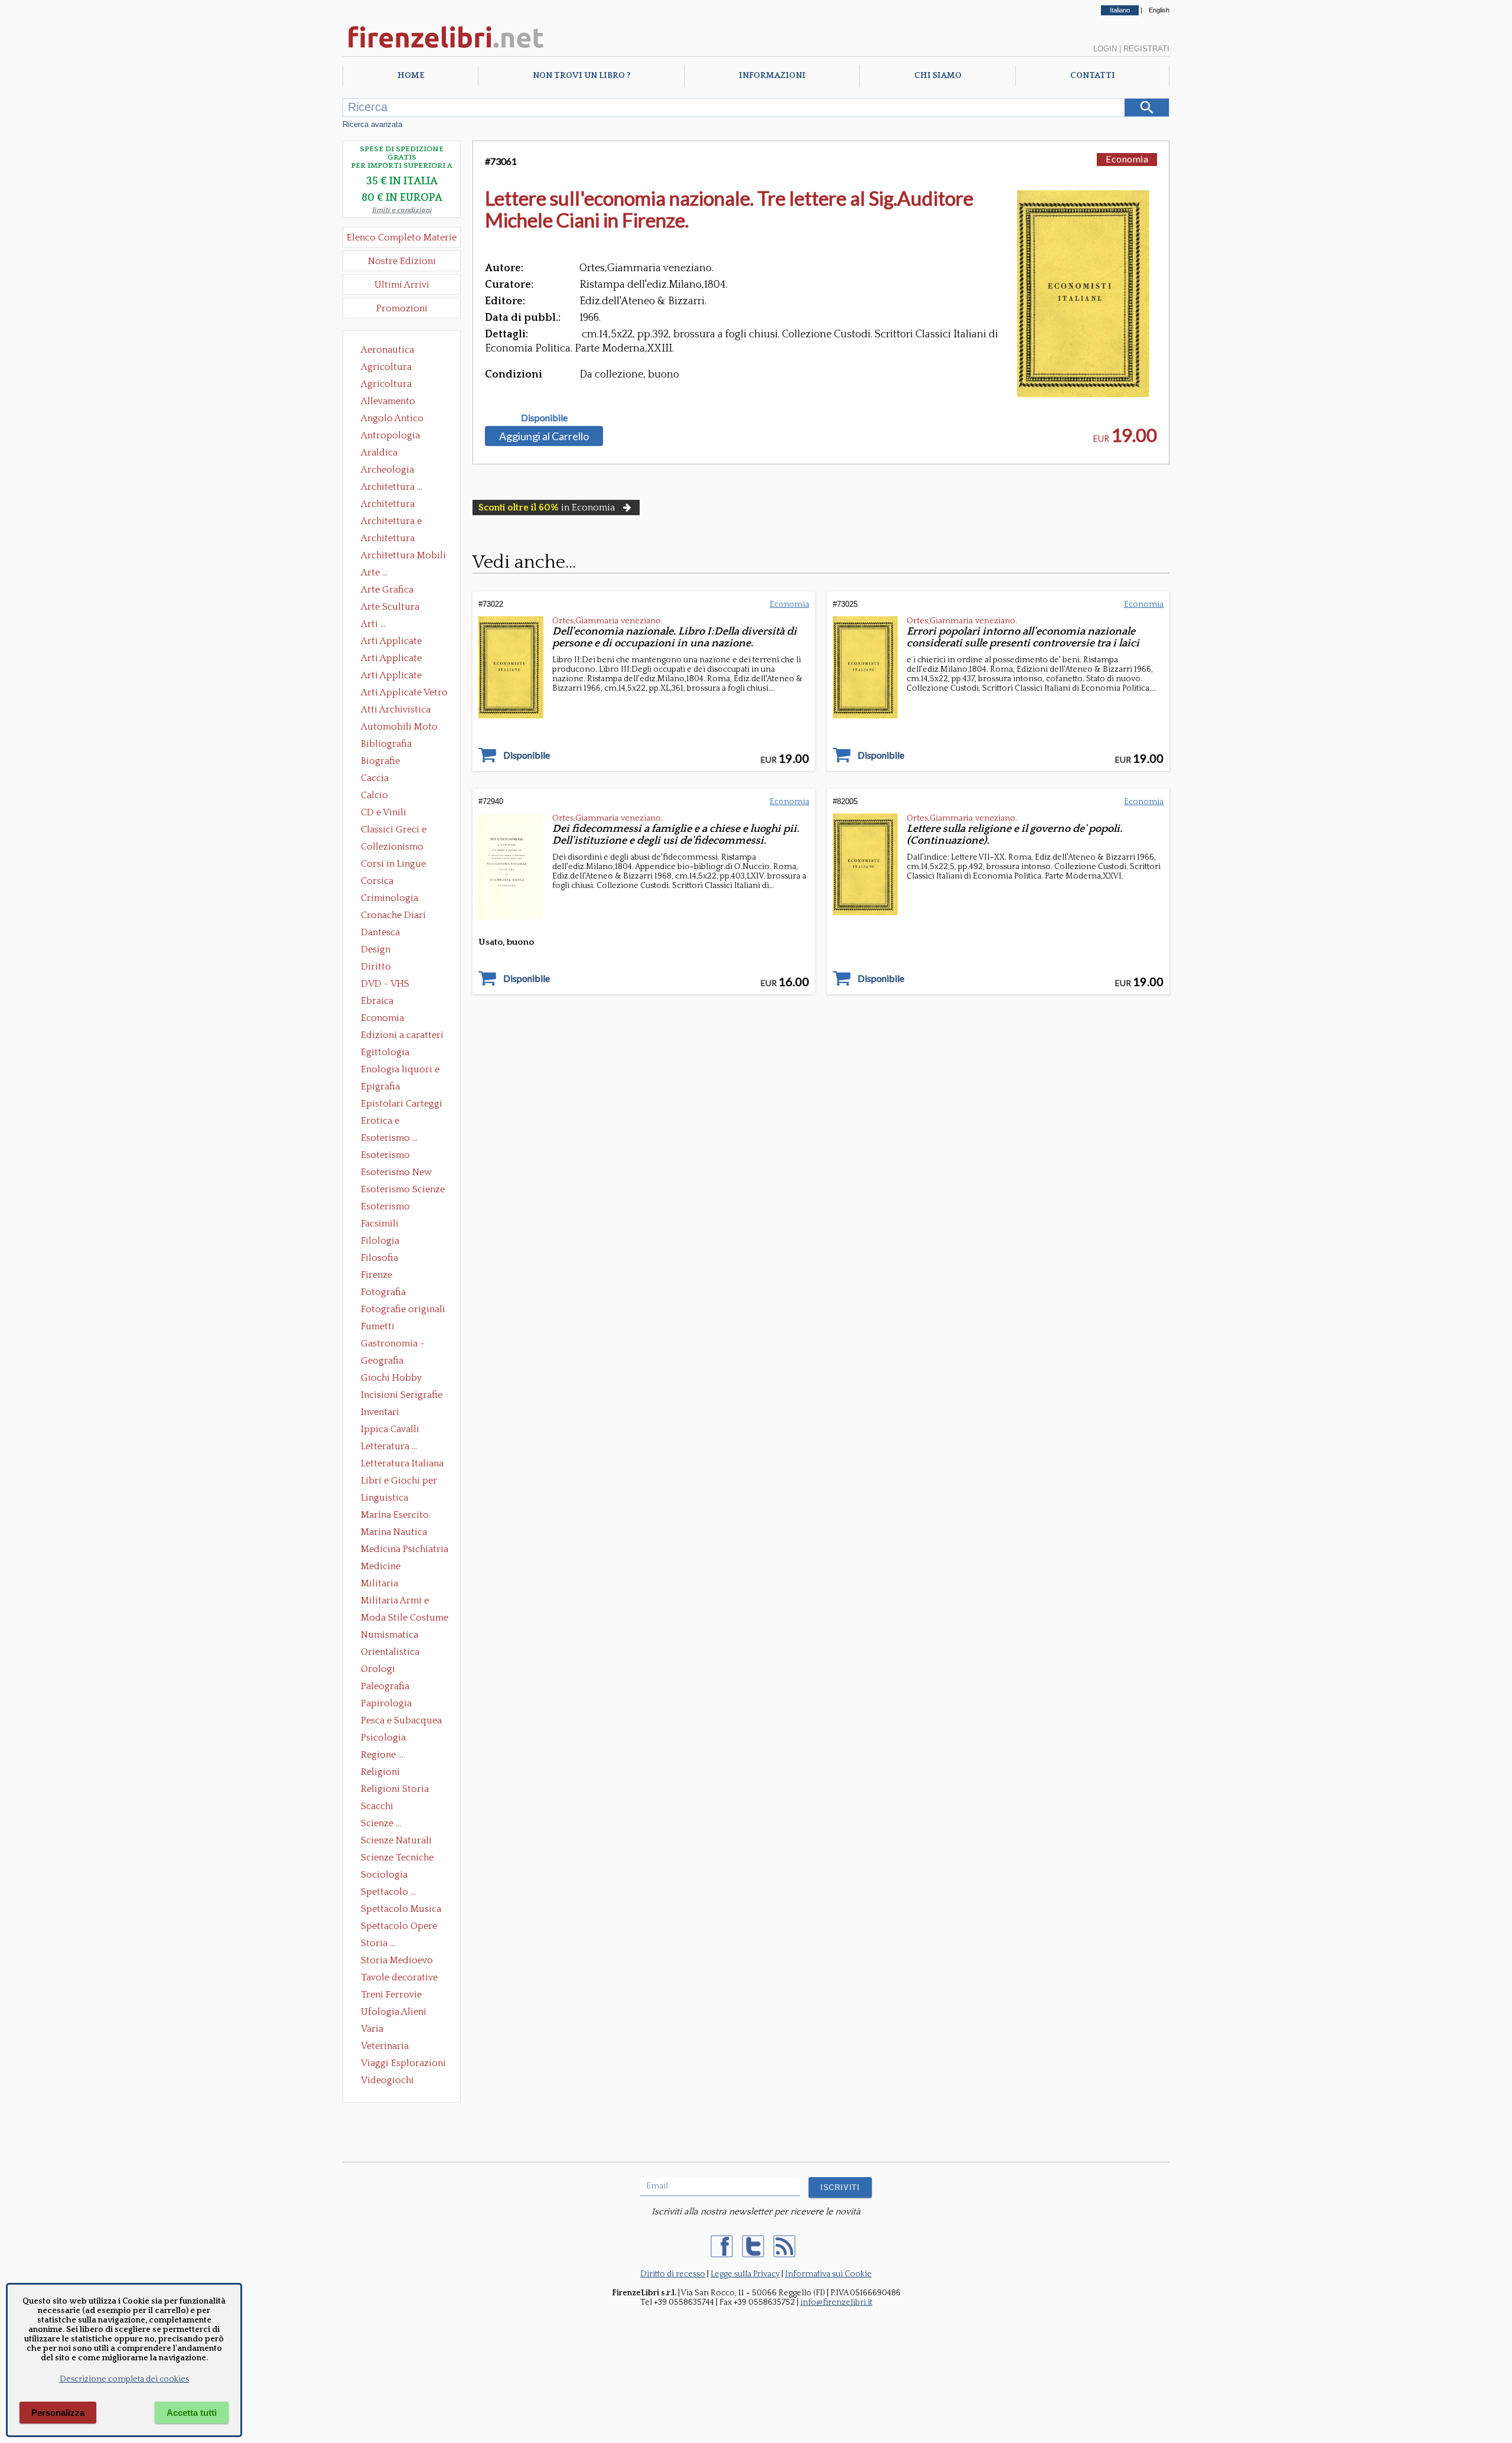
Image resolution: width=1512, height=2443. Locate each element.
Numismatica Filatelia (390, 1636)
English (1159, 10)
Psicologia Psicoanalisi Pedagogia (386, 1739)
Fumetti (378, 1326)
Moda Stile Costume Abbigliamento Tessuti (405, 1619)
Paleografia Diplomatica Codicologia (388, 1687)
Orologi (378, 1669)
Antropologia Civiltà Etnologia (397, 437)
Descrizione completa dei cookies (124, 2379)
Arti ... (373, 624)
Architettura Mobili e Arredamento (403, 557)
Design (376, 949)
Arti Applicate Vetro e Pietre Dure (404, 694)
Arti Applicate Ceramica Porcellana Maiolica (403, 642)
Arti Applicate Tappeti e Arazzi (396, 676)
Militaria (379, 1583)
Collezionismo (392, 847)
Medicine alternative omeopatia (384, 1567)
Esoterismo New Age (396, 1173)
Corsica (377, 881)
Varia (372, 2029)
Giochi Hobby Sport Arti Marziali (402, 1379)
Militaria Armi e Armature (395, 1602)
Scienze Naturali (396, 1840)
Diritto (376, 967)
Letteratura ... (389, 1446)
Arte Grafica (387, 590)
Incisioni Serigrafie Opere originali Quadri (402, 1396)
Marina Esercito (395, 1515)
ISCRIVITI (840, 2187)
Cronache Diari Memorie (393, 916)
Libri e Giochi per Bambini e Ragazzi (400, 1482)
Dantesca (380, 932)
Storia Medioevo (397, 1960)
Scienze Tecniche (397, 1858)
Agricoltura (386, 367)
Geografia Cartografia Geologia (385, 1362)
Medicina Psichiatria (405, 1549)
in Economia (547, 508)
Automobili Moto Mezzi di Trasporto (402, 728)
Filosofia (379, 1258)
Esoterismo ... (389, 1138)
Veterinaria (385, 2046)
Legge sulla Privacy (745, 2274)
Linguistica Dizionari (384, 1499)
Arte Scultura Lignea (390, 608)
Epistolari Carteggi (402, 1104)
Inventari (380, 1412)
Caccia (375, 778)
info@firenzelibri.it (836, 2302)
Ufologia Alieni (394, 2012)
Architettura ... (392, 487)
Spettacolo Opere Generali (399, 1927)
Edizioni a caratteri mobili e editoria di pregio (403, 1036)
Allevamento (388, 401)
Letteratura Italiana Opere (402, 1465)
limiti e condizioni (402, 210)
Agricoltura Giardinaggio (390, 385)
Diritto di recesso (673, 2274)
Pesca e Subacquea (401, 1720)
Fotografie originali (403, 1309)
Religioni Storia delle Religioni (395, 1790)
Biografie (380, 761)
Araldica (379, 453)
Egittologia (385, 1052)
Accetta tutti (192, 2413)
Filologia (380, 1241)
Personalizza (58, 2413)
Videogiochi (387, 2080)
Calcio (374, 795)
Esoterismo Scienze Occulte (403, 1190)
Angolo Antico (392, 418)
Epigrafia (380, 1086)
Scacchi (377, 1806)
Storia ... (378, 1943)
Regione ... (382, 1755)
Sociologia (384, 1875)
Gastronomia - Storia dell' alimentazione (393, 1345)
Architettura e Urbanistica (391, 522)
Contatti (1093, 76)
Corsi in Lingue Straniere (393, 865)
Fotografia (383, 1292)
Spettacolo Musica (401, 1909)
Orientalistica (390, 1652)
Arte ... (374, 572)
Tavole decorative (399, 1977)
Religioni (380, 1772)
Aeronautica (387, 350)
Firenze (377, 1275)
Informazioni (772, 76)
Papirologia (386, 1703)
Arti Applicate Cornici (391, 659)
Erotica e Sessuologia (387, 1122)
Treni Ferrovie (391, 1995)
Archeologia (387, 470)
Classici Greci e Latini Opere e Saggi (404, 831)
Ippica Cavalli (390, 1429)
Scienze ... (381, 1823)
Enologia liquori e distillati (400, 1071)
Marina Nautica (394, 1532)
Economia (382, 1018)
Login (1105, 49)
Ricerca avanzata (372, 124)
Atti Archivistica (396, 710)
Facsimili (380, 1224)
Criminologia (390, 898)
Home (411, 76)
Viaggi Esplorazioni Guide (403, 2064)
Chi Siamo (938, 76)
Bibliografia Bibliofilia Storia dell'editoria (397, 745)
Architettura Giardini (388, 539)
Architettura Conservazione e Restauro (396, 505)
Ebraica (377, 1001)
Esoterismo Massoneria (385, 1156)
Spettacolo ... (388, 1892)
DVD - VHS (385, 984)
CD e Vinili (384, 812)
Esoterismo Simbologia (386, 1208)
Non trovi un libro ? (581, 76)
